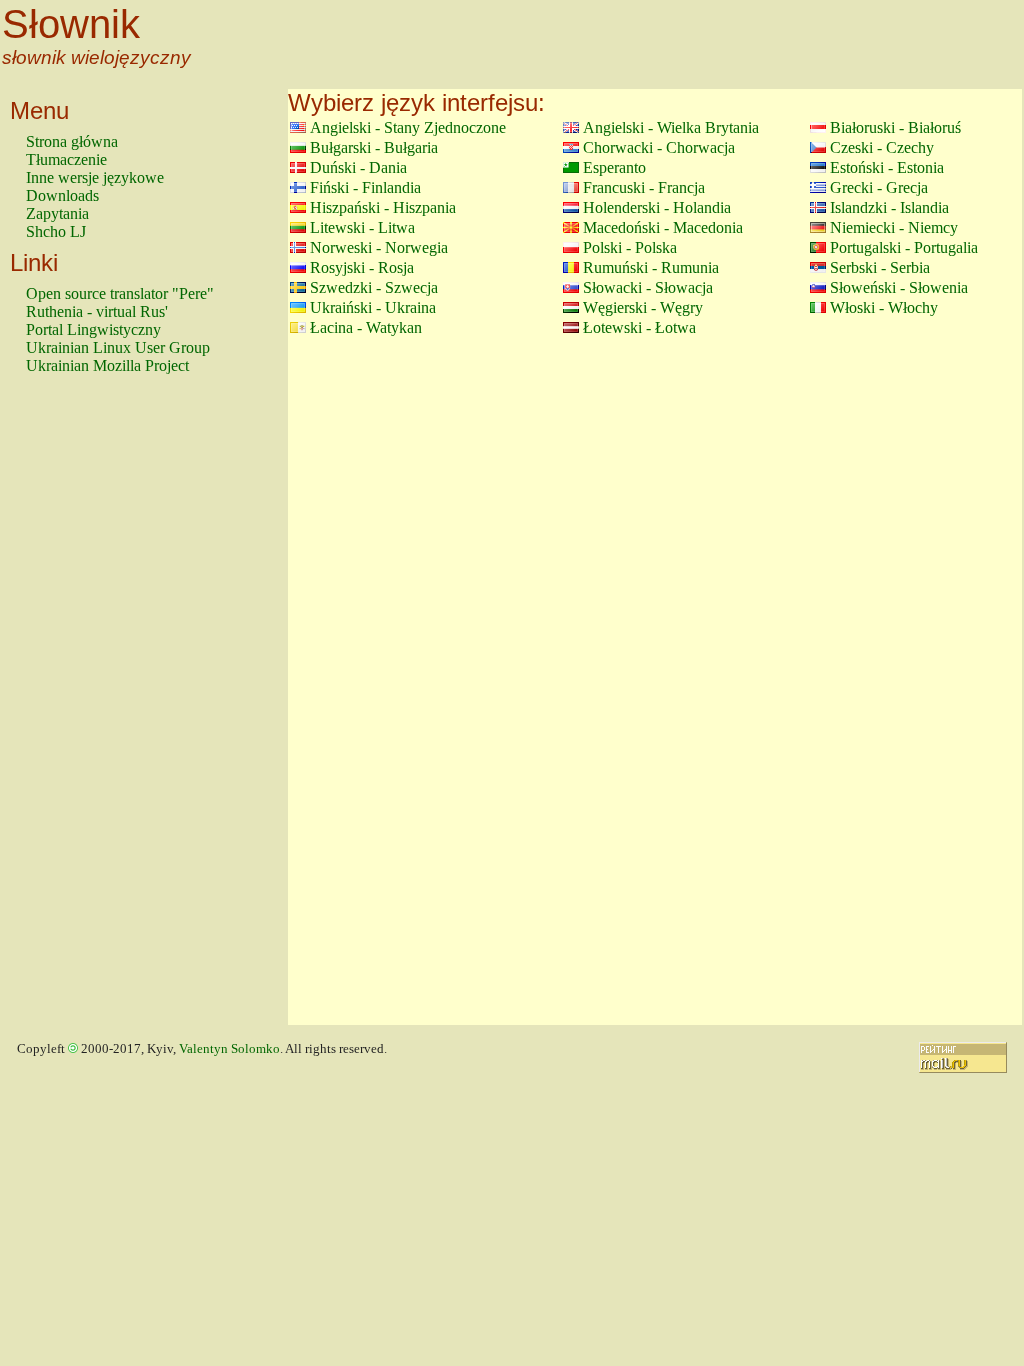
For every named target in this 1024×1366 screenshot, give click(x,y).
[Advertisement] (106, 709)
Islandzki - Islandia (889, 207)
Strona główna (72, 141)
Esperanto (614, 167)
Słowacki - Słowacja (648, 287)
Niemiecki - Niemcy (894, 227)
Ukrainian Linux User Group (118, 347)
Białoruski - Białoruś (895, 127)
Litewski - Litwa (362, 227)
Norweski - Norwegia (379, 247)
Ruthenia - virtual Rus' (97, 311)
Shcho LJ (56, 231)
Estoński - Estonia (887, 167)
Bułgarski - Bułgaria (374, 147)
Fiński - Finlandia (365, 187)
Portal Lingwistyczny (93, 329)
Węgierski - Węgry (643, 307)
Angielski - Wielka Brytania (671, 127)
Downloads (62, 195)
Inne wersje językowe (95, 177)
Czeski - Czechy (882, 147)
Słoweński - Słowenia (899, 287)
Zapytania (57, 213)
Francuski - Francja (644, 187)
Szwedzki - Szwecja (374, 287)
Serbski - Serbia (880, 267)
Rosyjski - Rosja (362, 267)
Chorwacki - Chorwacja (659, 147)
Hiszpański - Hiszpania (383, 207)
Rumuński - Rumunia (651, 267)
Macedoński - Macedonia (663, 227)
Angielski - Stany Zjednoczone (408, 127)
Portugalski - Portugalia (904, 247)
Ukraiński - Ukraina (373, 307)
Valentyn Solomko (229, 1049)
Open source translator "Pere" (120, 293)
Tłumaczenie (66, 159)
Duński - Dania (358, 167)
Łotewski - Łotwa (639, 327)
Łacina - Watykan (366, 327)
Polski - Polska (630, 247)
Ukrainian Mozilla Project (107, 365)
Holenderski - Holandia (657, 207)
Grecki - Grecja (879, 187)
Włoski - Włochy (884, 307)
